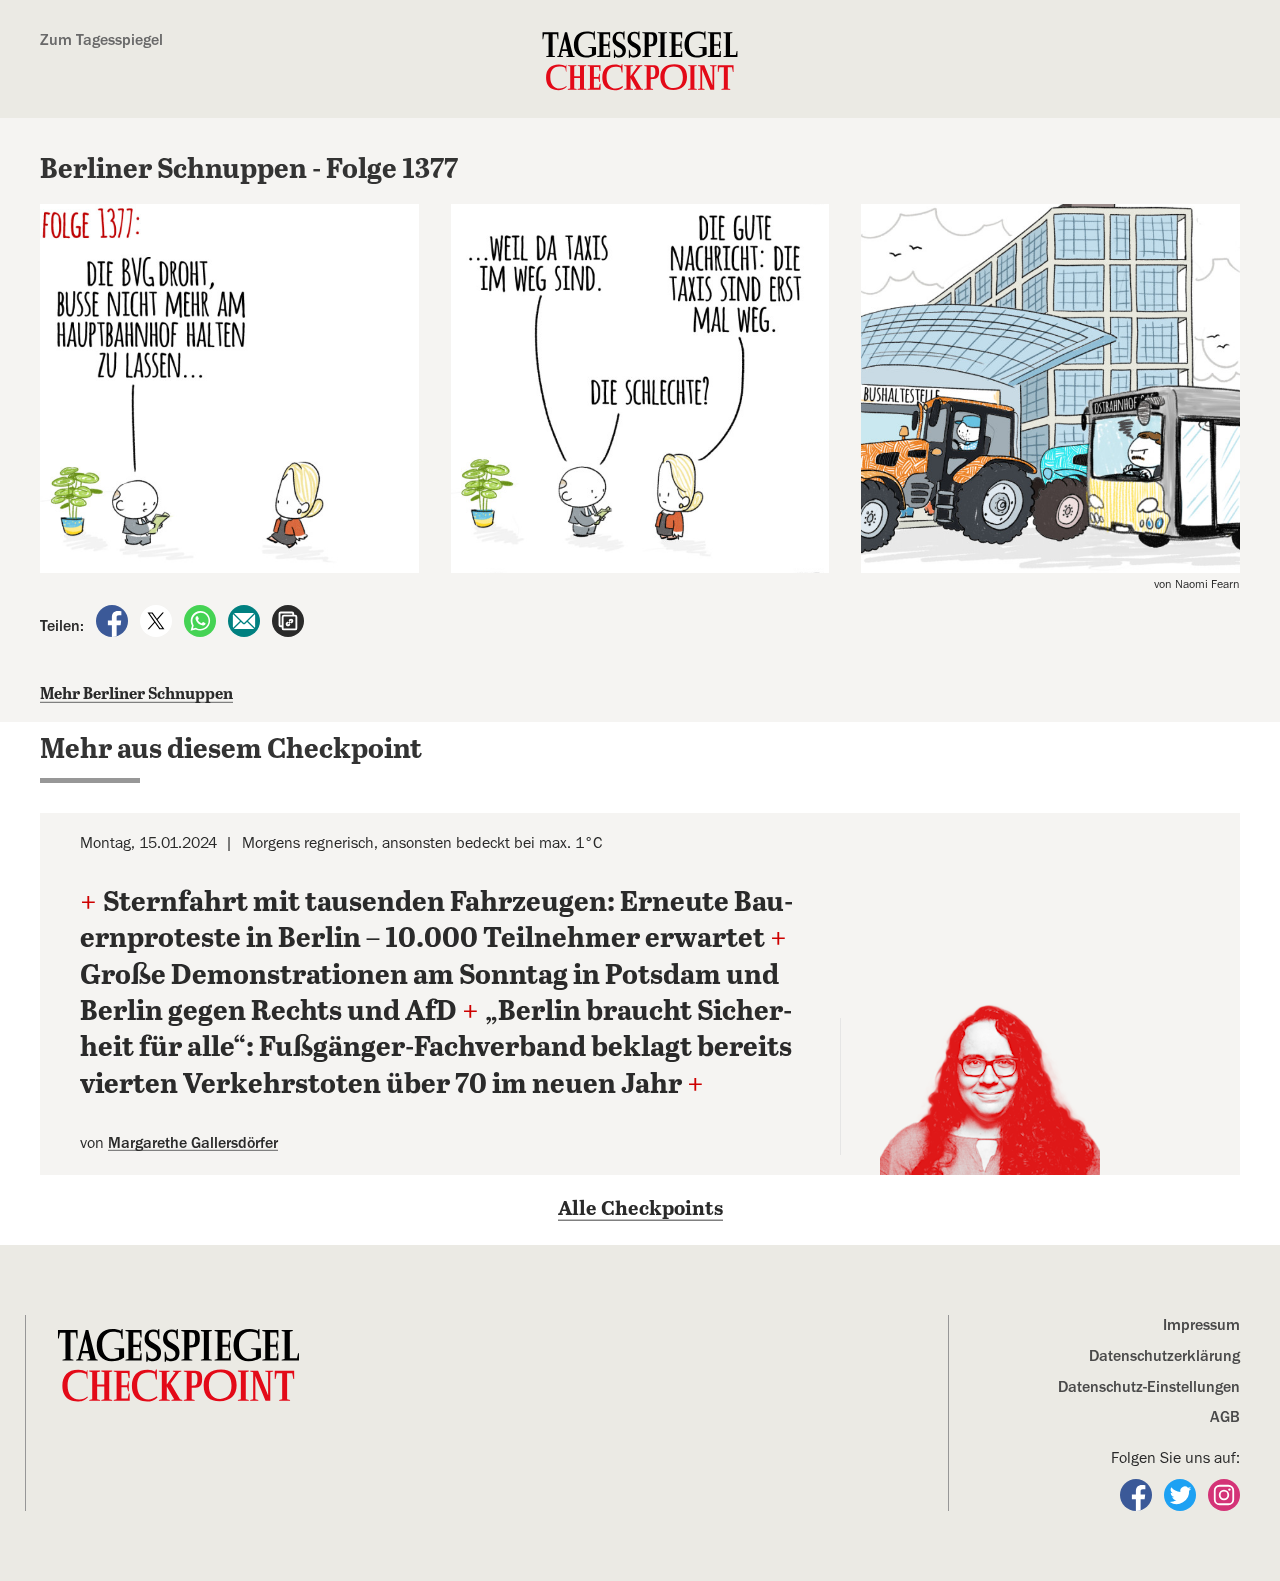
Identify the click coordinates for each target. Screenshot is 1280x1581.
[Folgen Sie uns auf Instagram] (1224, 1494)
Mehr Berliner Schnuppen (136, 694)
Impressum (1201, 1325)
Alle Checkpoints (640, 1209)
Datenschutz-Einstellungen (1149, 1387)
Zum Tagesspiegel (101, 40)
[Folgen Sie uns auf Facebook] (1138, 1494)
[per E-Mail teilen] (246, 620)
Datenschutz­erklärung (1164, 1356)
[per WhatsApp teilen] (202, 620)
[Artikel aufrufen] (288, 620)
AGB (1225, 1417)
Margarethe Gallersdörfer (193, 1143)
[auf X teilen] (158, 620)
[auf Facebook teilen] (114, 620)
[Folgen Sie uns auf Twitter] (1182, 1494)
